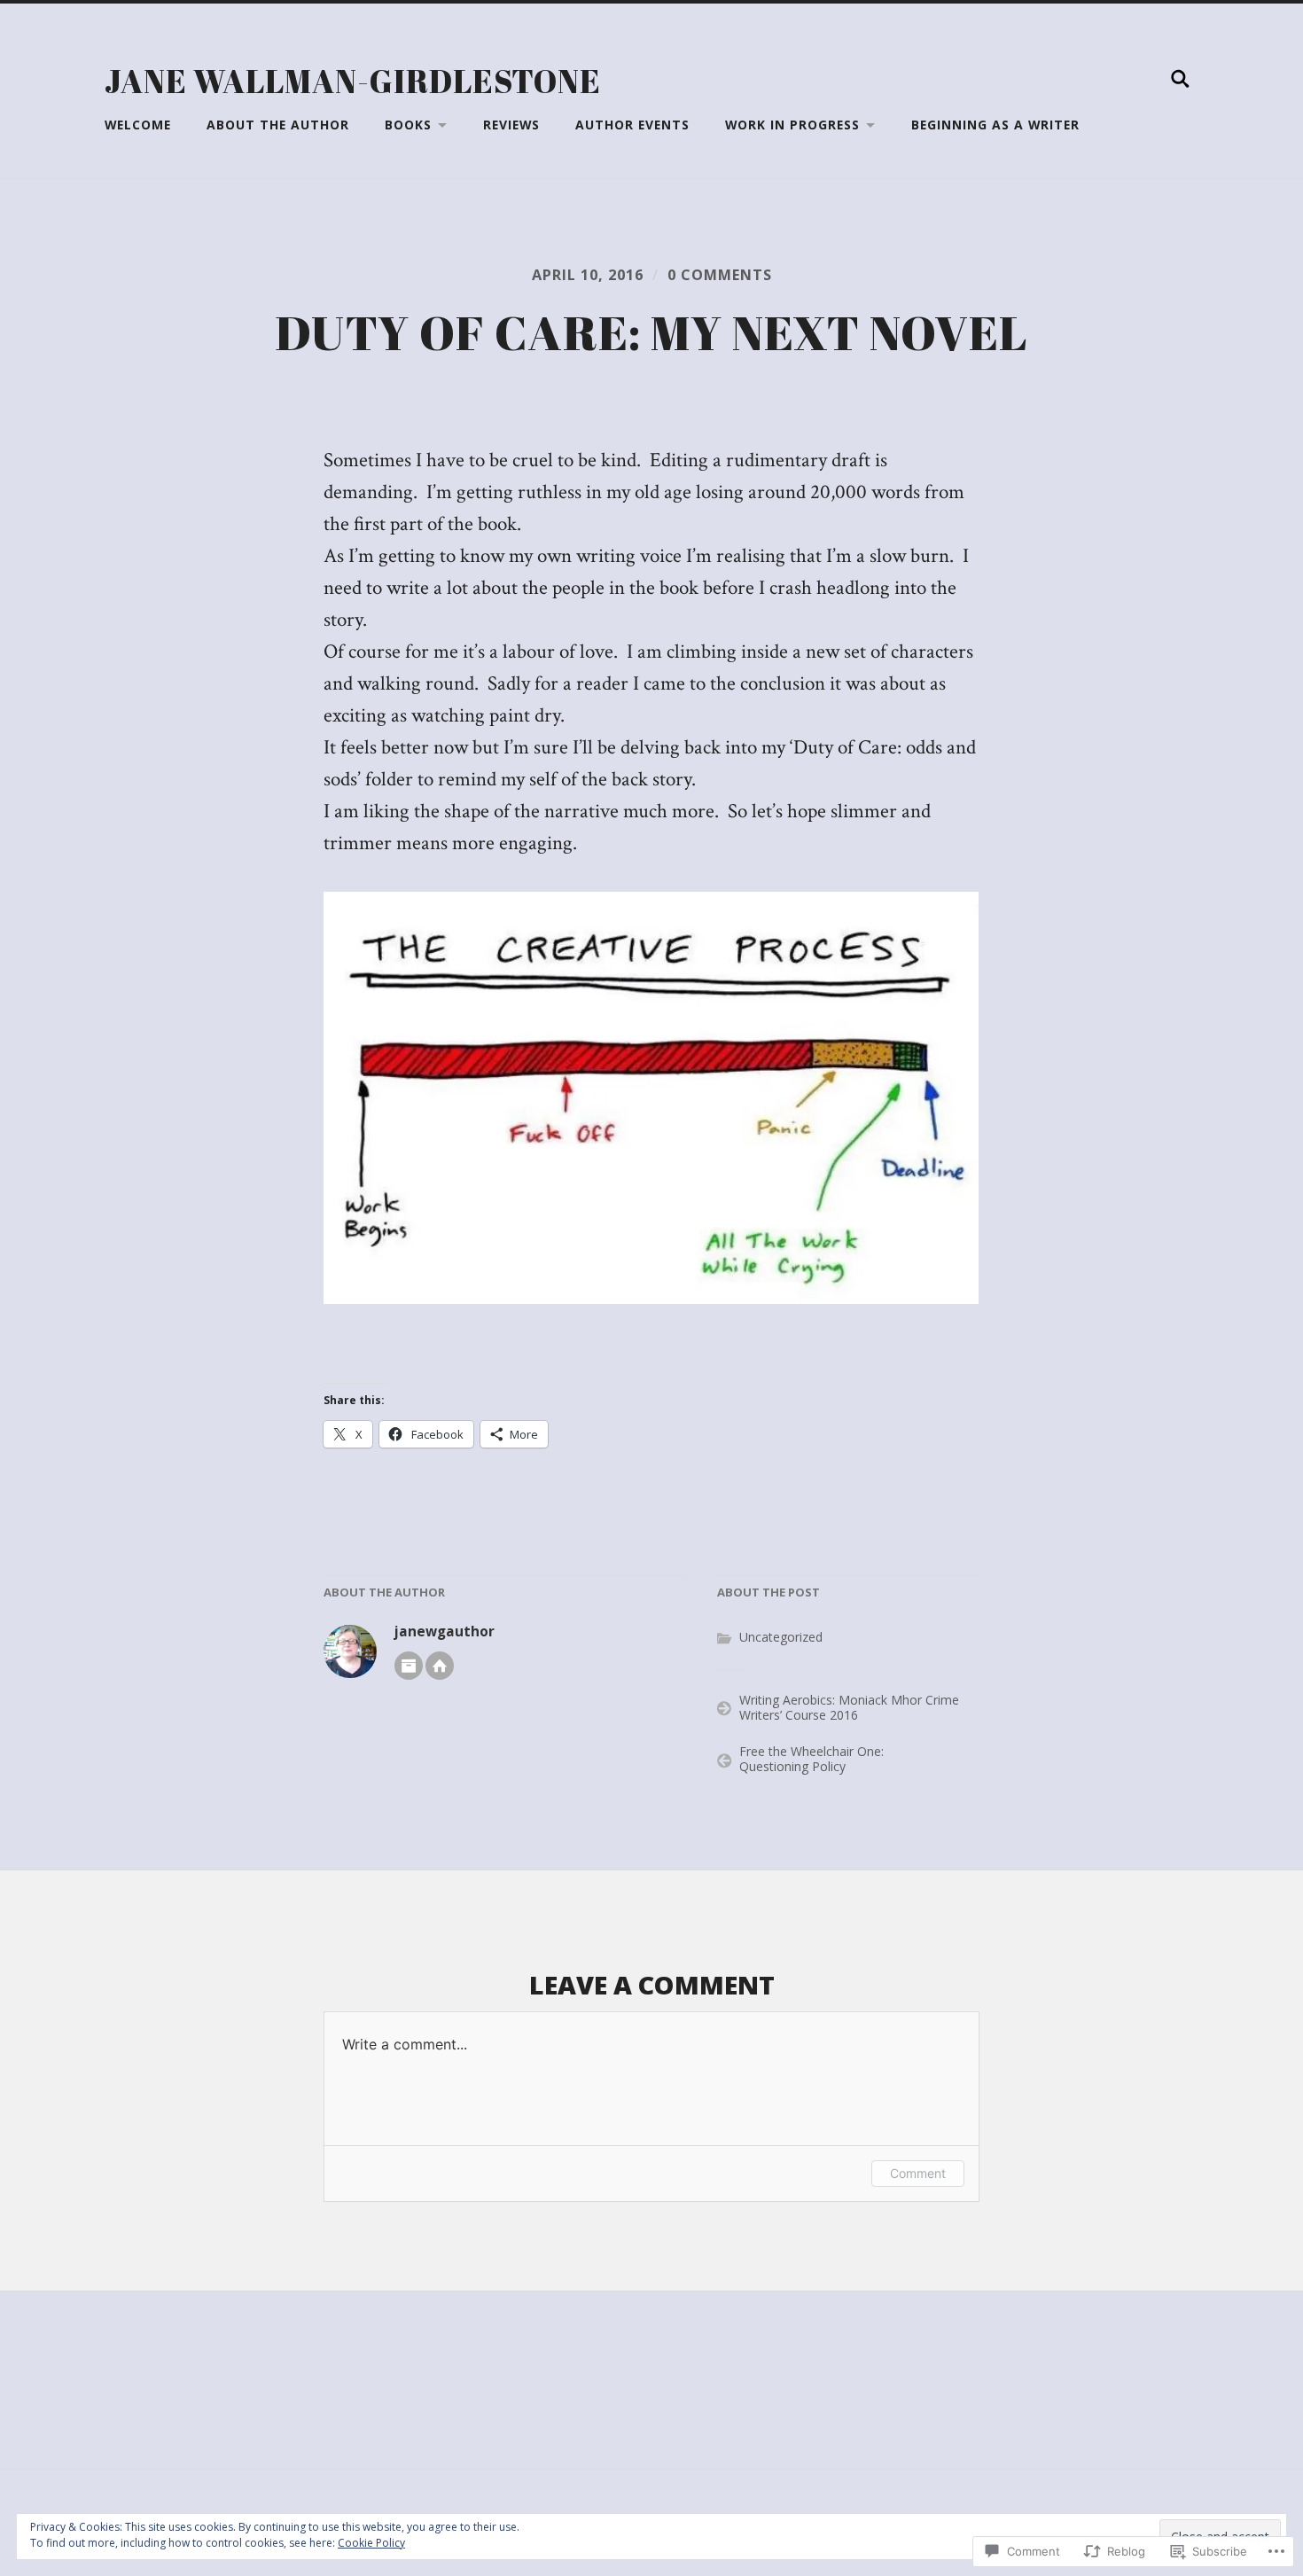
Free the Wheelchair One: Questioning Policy (811, 1759)
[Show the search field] (1181, 79)
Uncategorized (781, 1637)
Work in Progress (792, 125)
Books (408, 125)
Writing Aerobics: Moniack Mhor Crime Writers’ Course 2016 (849, 1707)
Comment (918, 2173)
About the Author (278, 125)
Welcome (138, 125)
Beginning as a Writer (995, 125)
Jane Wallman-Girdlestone (353, 81)
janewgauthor (445, 1631)
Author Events (632, 125)
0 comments (720, 275)
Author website (440, 1666)
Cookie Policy (371, 2543)
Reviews (511, 125)
